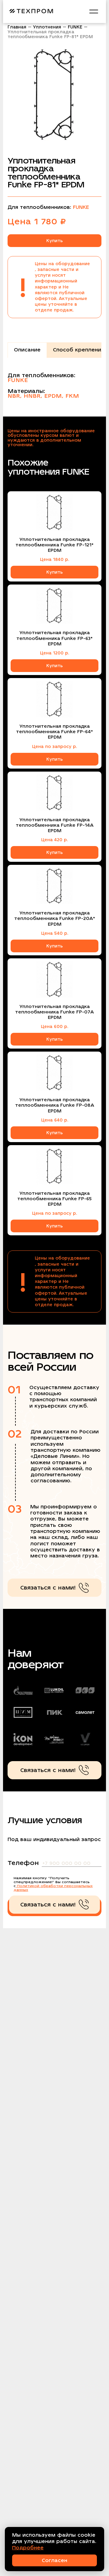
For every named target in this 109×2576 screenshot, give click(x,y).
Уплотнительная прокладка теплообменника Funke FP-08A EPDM (55, 1105)
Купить (54, 241)
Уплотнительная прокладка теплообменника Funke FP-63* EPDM (54, 638)
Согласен (54, 2560)
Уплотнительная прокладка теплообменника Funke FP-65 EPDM (54, 1199)
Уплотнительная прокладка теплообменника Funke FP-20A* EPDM (55, 918)
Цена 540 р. (55, 933)
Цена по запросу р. (54, 746)
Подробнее (28, 2548)
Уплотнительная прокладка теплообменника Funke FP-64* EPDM (54, 732)
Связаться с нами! (48, 1588)
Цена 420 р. (54, 840)
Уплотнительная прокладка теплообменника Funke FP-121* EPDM (54, 545)
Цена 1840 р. (54, 559)
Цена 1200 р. (54, 653)
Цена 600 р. (54, 1026)
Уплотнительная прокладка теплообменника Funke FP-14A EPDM (55, 825)
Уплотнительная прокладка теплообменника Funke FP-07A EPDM (54, 1012)
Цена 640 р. (55, 1120)
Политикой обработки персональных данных (53, 1888)
